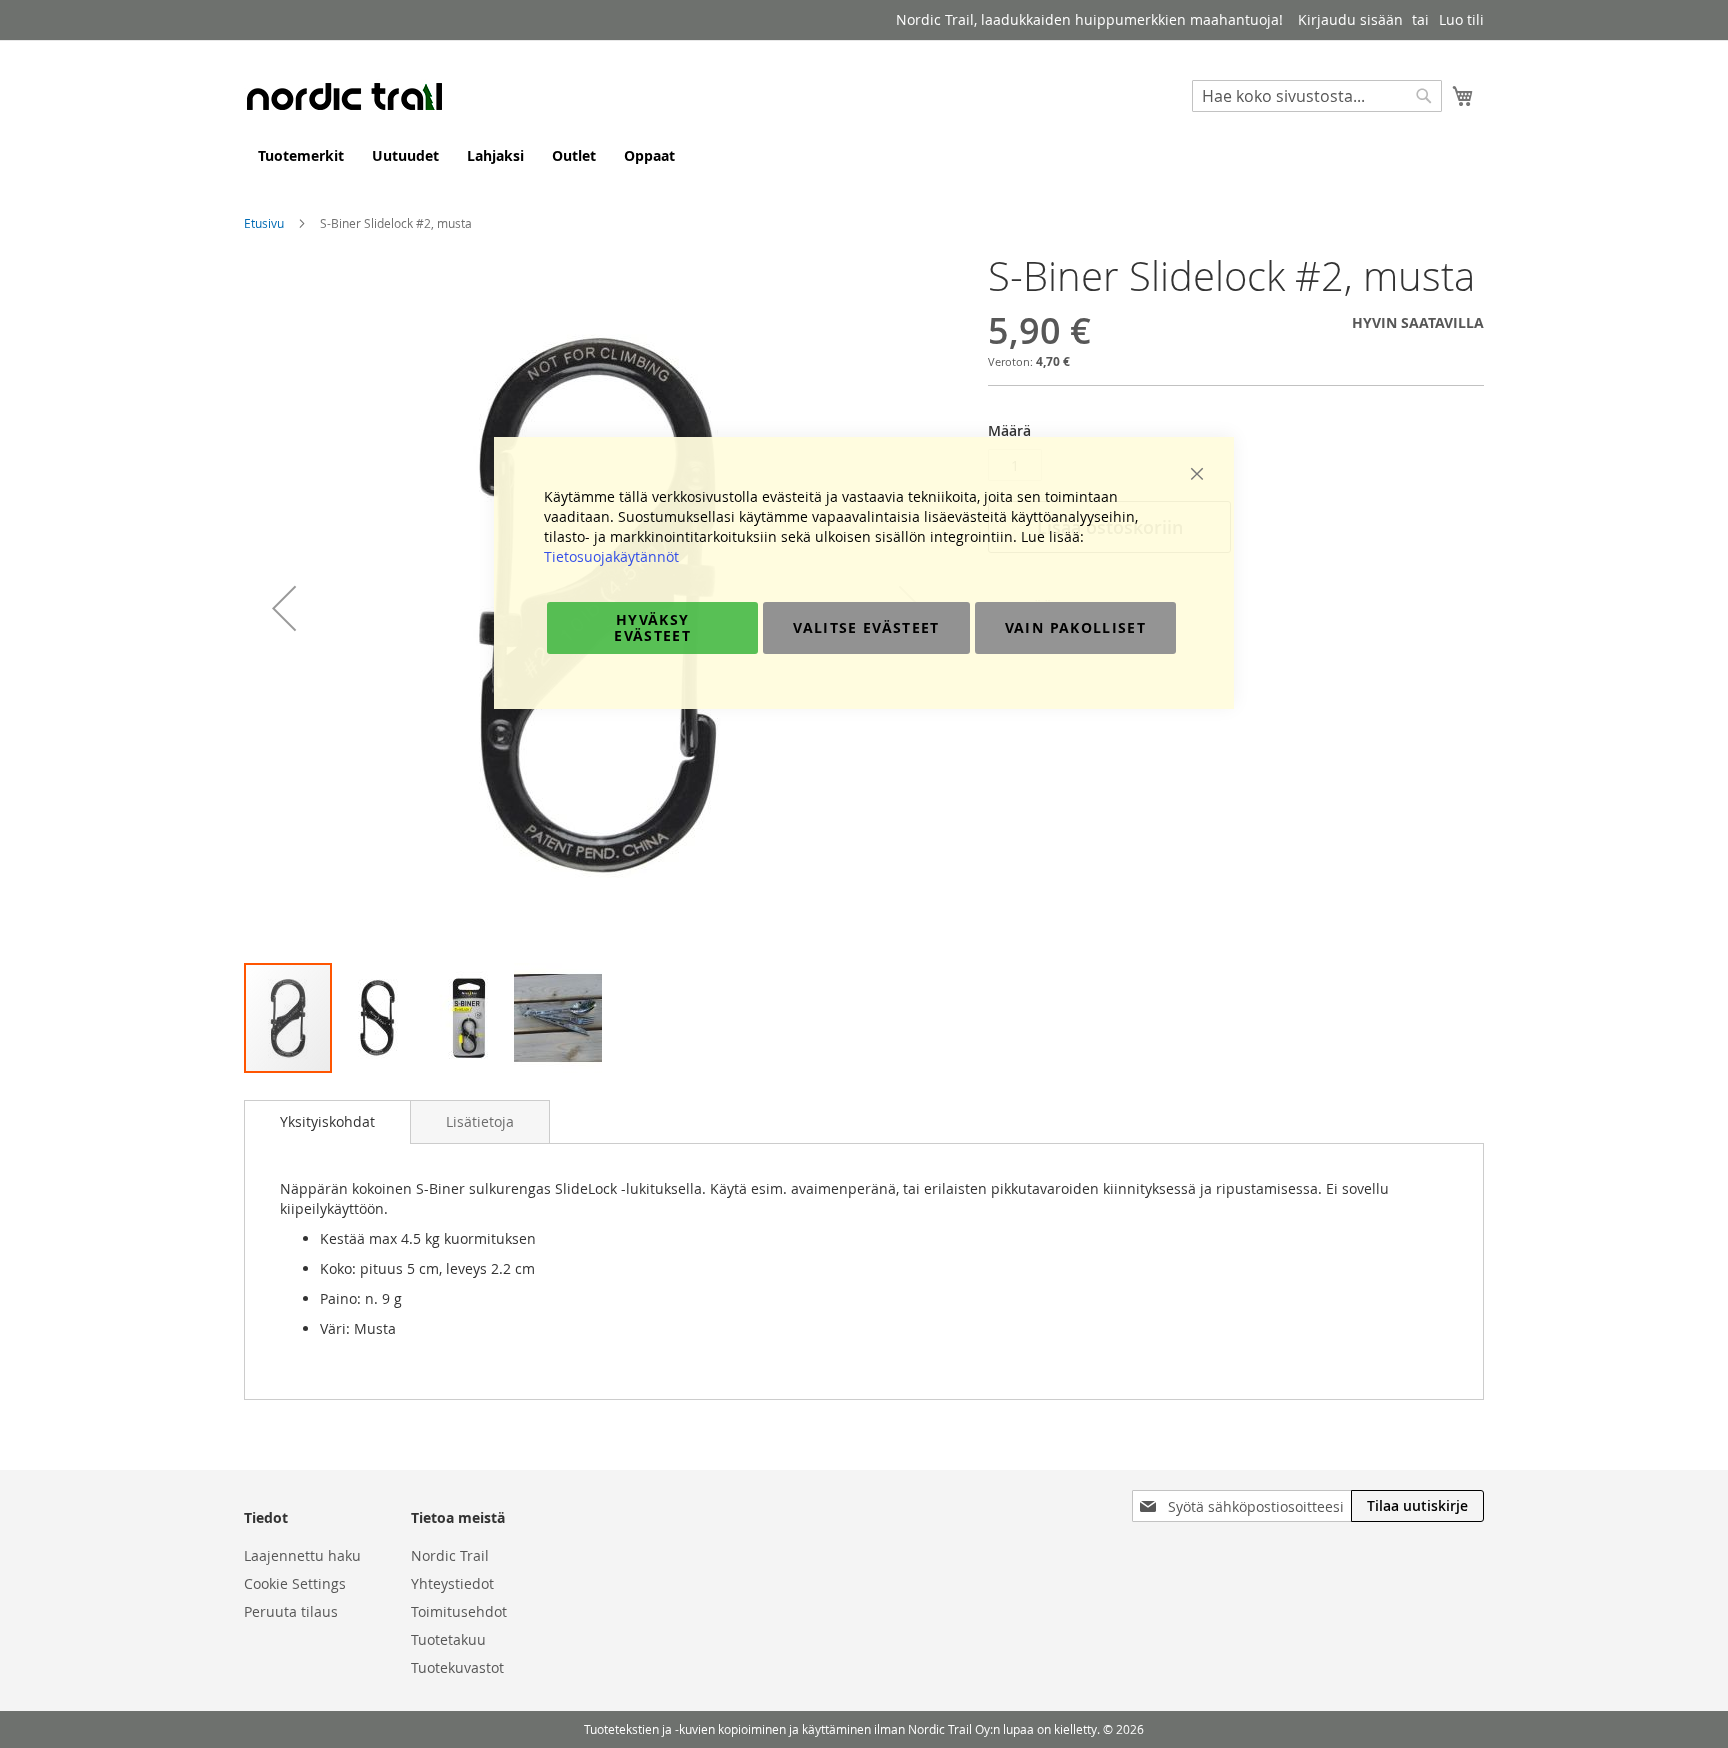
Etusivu (264, 223)
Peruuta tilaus (291, 1611)
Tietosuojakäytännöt (611, 556)
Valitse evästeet (866, 627)
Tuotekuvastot (457, 1667)
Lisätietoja (480, 1121)
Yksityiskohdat (327, 1121)
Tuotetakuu (448, 1639)
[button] (284, 607)
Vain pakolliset (1075, 627)
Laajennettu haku (302, 1555)
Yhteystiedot (452, 1583)
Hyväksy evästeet (652, 627)
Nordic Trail (450, 1555)
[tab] (327, 1122)
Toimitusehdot (459, 1611)
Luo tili (1461, 19)
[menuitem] (301, 155)
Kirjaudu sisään (1350, 19)
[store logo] (344, 96)
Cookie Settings (295, 1583)
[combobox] (1317, 96)
